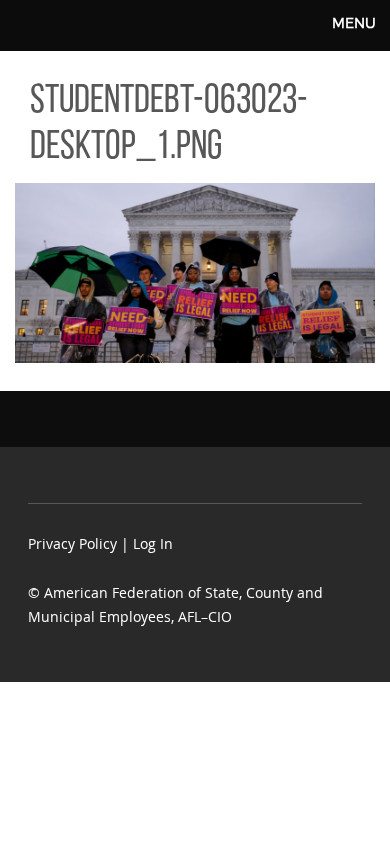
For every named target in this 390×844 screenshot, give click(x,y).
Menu (354, 22)
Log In (153, 543)
